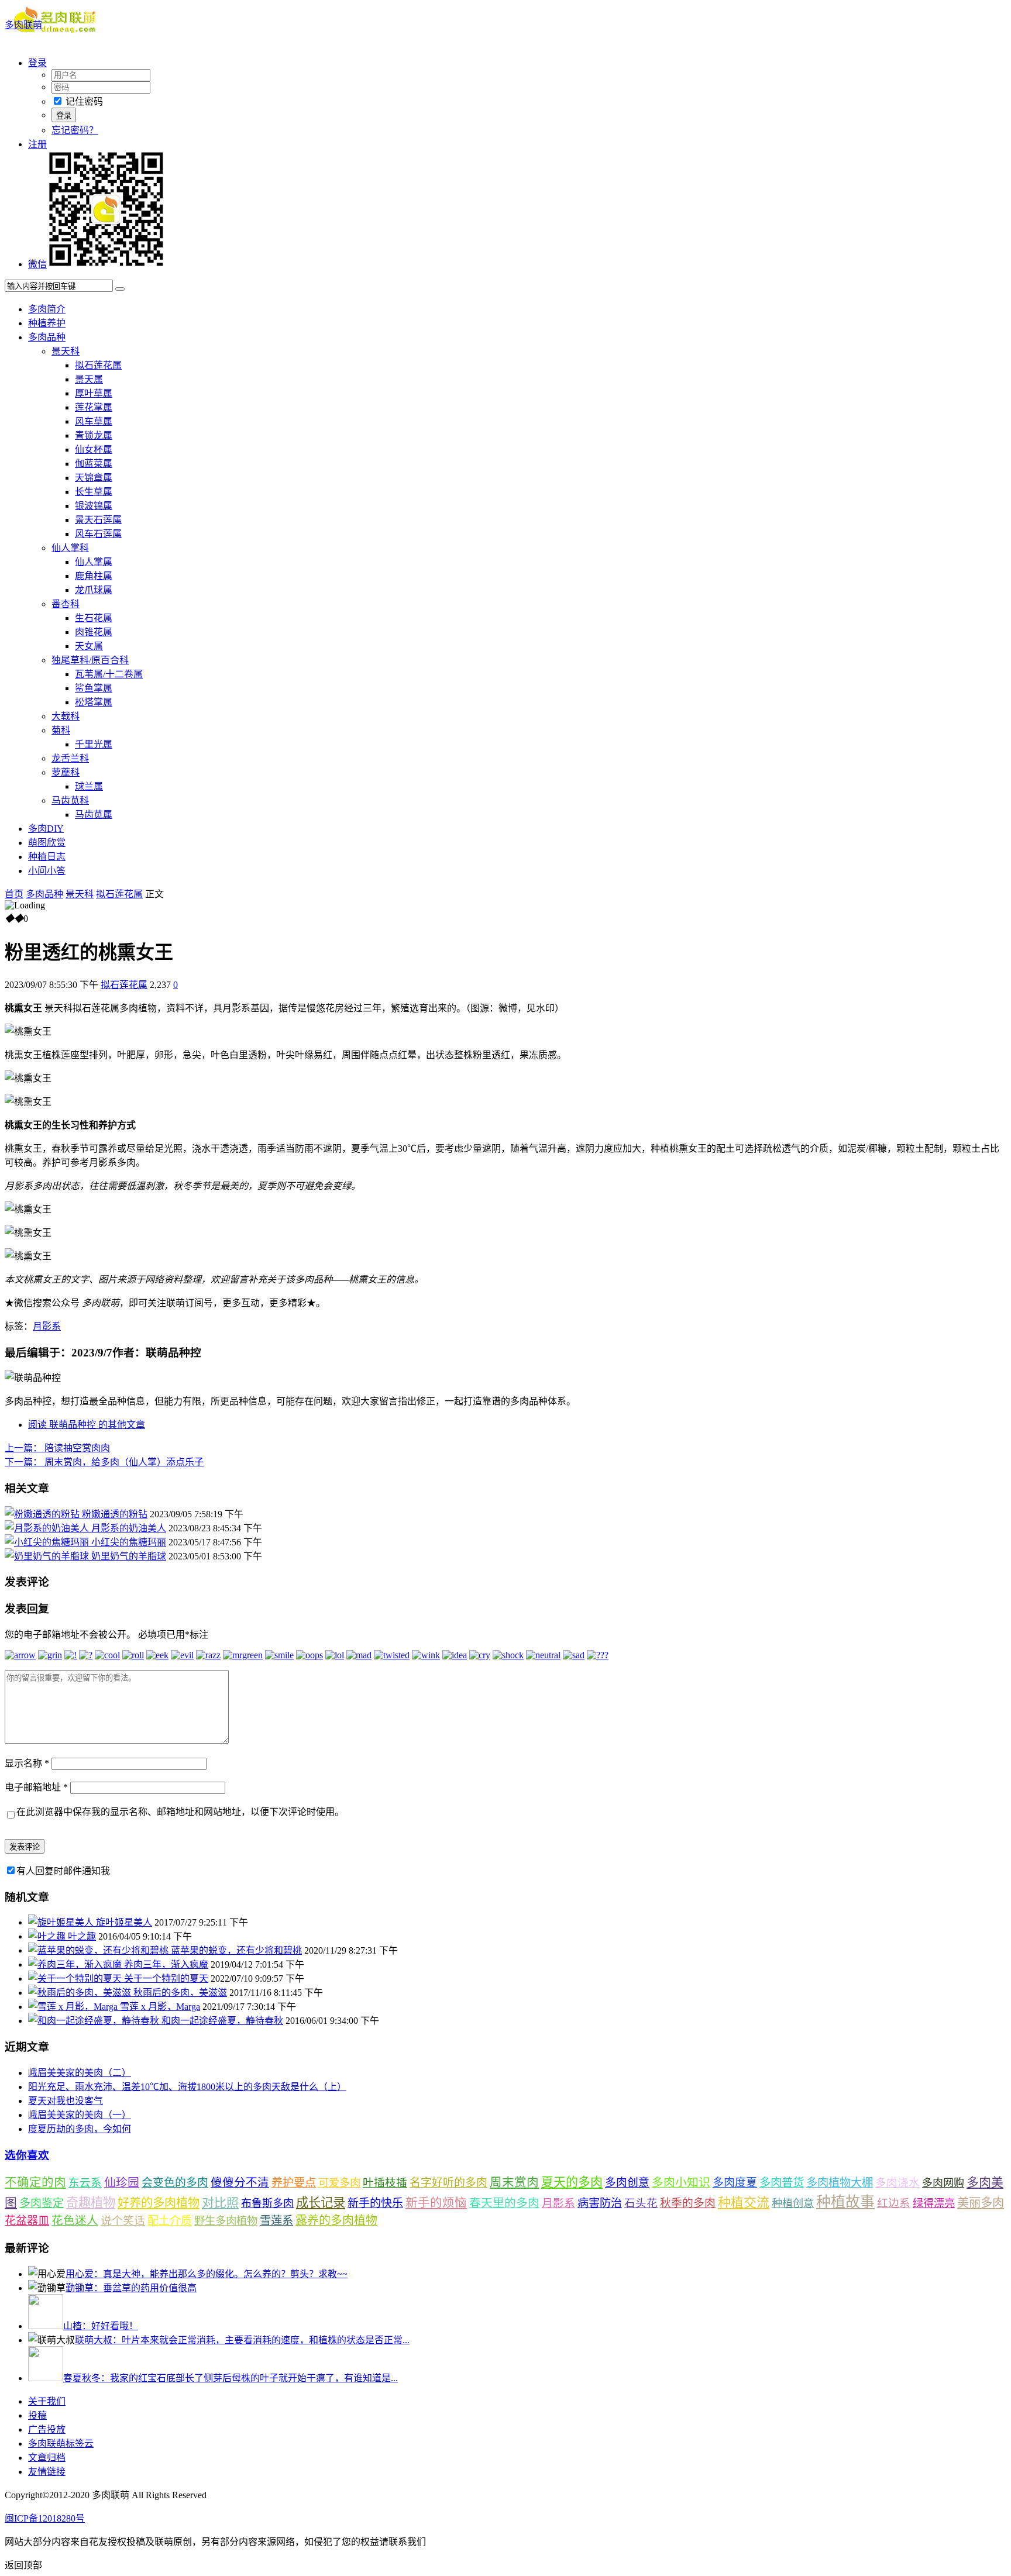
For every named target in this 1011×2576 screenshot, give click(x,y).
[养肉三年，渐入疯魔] (76, 1964)
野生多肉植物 (226, 2221)
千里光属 (94, 744)
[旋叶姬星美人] (62, 1922)
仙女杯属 (94, 450)
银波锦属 (94, 506)
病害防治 (600, 2203)
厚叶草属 (94, 393)
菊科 (61, 730)
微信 (37, 264)
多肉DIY (46, 829)
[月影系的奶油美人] (48, 1528)
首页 (14, 894)
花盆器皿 (27, 2221)
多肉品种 (47, 337)
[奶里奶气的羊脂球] (48, 1556)
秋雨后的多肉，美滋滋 (180, 1993)
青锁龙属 (94, 435)
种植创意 (793, 2203)
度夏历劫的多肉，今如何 (80, 2129)
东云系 (85, 2183)
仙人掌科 (70, 548)
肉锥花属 (94, 632)
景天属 (89, 379)
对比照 (220, 2203)
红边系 (894, 2203)
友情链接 (47, 2472)
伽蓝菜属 (94, 464)
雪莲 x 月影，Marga (160, 2007)
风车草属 (94, 421)
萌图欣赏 (47, 843)
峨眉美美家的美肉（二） (80, 2073)
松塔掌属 (94, 702)
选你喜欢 (27, 2155)
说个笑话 (123, 2221)
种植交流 (744, 2203)
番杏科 (66, 604)
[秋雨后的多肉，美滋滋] (81, 1993)
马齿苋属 (94, 815)
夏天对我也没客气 (66, 2101)
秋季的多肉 (688, 2203)
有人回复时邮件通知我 (63, 1871)
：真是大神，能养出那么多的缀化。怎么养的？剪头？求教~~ (207, 2274)
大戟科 (66, 716)
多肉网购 (943, 2183)
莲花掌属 (94, 407)
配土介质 (170, 2221)
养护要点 (294, 2183)
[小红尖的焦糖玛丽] (48, 1542)
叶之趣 (82, 1936)
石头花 (641, 2203)
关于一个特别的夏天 (166, 1979)
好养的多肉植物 (159, 2203)
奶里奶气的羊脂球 (129, 1556)
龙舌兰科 (70, 758)
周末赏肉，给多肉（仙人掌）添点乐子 (104, 1462)
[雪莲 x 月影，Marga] (74, 2007)
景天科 (66, 351)
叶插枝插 (385, 2183)
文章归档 (47, 2458)
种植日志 (47, 857)
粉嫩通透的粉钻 (115, 1514)
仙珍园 (122, 2182)
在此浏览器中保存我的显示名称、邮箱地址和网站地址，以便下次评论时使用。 (180, 1812)
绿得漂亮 (934, 2203)
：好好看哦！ (101, 2326)
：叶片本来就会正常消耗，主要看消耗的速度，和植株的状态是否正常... (242, 2340)
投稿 (37, 2415)
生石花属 (94, 618)
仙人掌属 (94, 562)
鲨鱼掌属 (94, 688)
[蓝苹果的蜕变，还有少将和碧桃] (99, 1950)
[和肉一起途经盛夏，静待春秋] (95, 2021)
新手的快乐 (375, 2203)
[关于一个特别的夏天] (76, 1979)
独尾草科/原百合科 (90, 660)
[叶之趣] (48, 1936)
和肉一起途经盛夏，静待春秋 (222, 2021)
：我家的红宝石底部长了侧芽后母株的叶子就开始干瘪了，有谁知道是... (231, 2378)
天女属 (89, 646)
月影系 (47, 1326)
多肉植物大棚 (840, 2183)
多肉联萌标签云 (61, 2444)
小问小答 (47, 871)
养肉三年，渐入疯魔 (166, 1964)
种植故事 (845, 2202)
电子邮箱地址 (36, 1787)
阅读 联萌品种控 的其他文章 (87, 1425)
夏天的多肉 (572, 2182)
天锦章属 (94, 478)
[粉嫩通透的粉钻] (43, 1514)
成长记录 (321, 2203)
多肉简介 (47, 309)
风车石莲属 (98, 534)
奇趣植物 (91, 2203)
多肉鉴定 (42, 2203)
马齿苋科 (70, 800)
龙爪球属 (94, 590)
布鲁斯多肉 (267, 2203)
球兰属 (89, 786)
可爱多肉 (339, 2183)
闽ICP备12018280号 (45, 2518)
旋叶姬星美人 (124, 1922)
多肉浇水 (897, 2183)
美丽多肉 (981, 2203)
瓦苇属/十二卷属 (109, 674)
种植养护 (47, 323)
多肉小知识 (681, 2182)
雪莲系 (276, 2221)
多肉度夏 (735, 2183)
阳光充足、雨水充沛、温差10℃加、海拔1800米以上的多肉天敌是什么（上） (187, 2087)
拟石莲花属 (98, 365)
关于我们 (47, 2401)
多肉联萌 (23, 25)
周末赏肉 (514, 2182)
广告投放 (47, 2429)
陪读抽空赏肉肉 (57, 1448)
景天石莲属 (98, 520)
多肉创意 (627, 2183)
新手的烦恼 (436, 2203)
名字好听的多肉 (448, 2183)
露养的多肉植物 (336, 2220)
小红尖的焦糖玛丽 (129, 1542)
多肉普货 (782, 2183)
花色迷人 (75, 2221)
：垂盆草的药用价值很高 (131, 2288)
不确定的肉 (35, 2182)
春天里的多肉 (504, 2203)
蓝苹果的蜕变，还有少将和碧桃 (236, 1950)
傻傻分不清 (240, 2183)
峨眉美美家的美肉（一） (80, 2115)
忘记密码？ (75, 130)
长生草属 (94, 492)
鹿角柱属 (94, 576)
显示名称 (27, 1763)
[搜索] (120, 289)
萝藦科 (66, 772)
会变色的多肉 (175, 2183)
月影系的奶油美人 (129, 1528)
